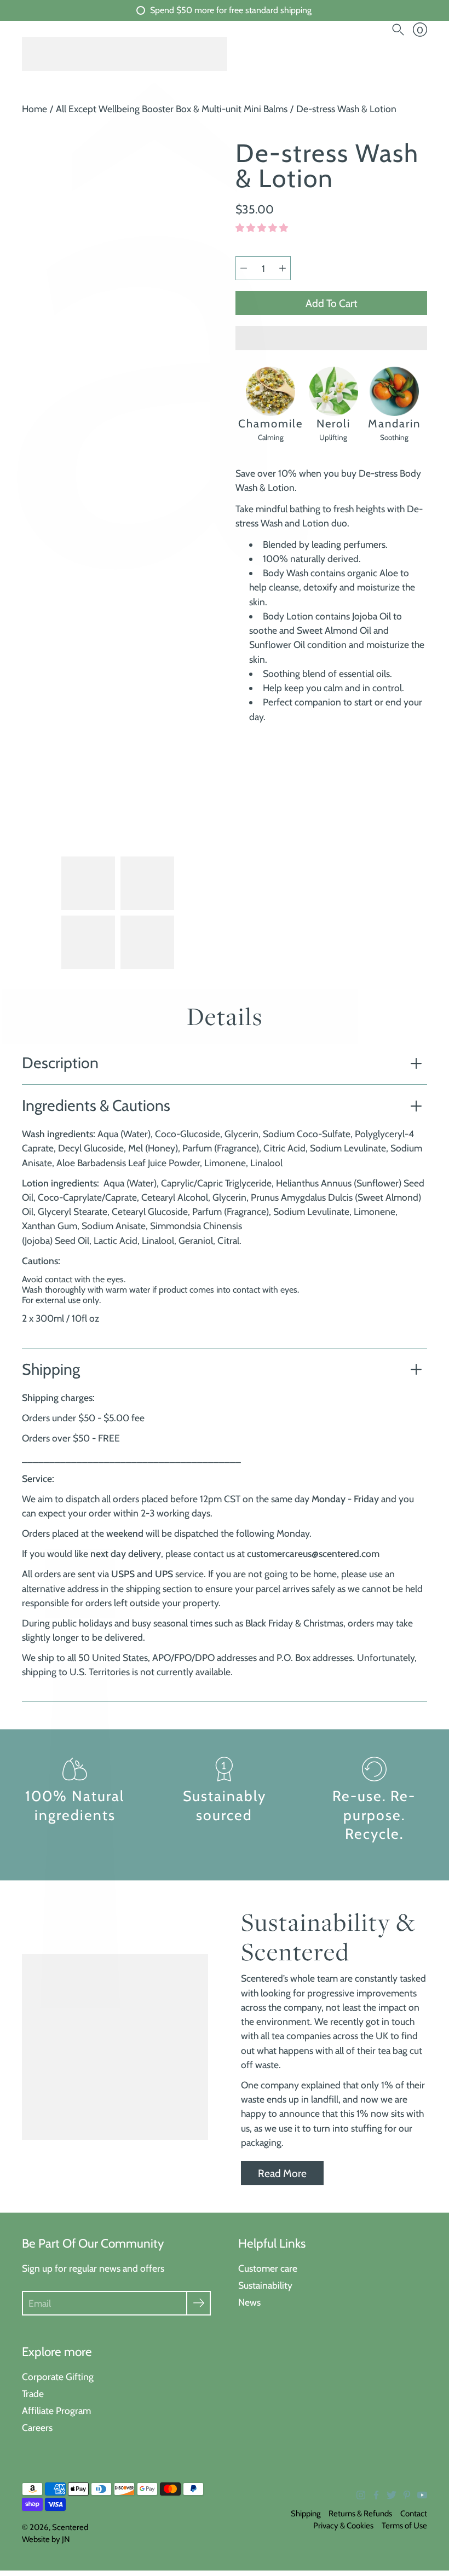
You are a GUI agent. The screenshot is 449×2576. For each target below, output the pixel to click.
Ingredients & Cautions (96, 1105)
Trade (33, 2393)
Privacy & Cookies (343, 2526)
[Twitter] (392, 2495)
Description (60, 1063)
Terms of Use (404, 2526)
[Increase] (283, 268)
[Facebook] (376, 2495)
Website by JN (46, 2539)
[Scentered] (125, 54)
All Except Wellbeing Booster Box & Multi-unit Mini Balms (172, 109)
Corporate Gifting (58, 2377)
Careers (37, 2427)
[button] (263, 228)
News (249, 2302)
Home (34, 109)
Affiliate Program (56, 2410)
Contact (414, 2514)
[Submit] (198, 2303)
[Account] (377, 30)
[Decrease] (244, 268)
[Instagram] (361, 2495)
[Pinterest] (407, 2495)
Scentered (70, 2527)
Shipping (51, 1369)
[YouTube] (422, 2495)
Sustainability (265, 2285)
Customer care (268, 2268)
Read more (282, 2173)
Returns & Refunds (360, 2514)
